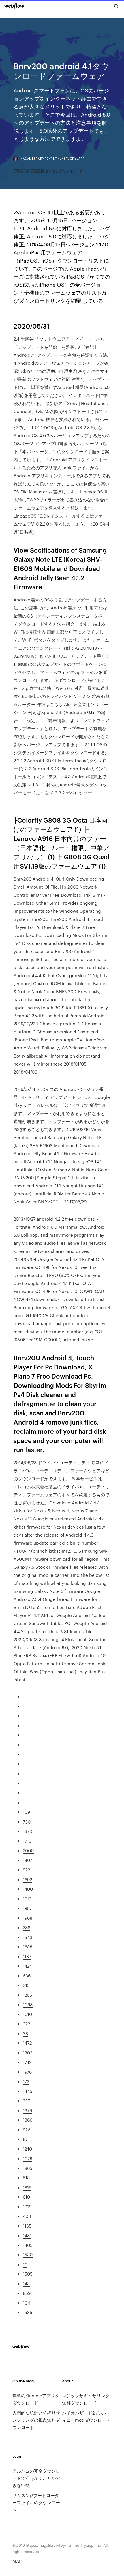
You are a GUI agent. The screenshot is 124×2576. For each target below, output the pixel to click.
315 (26, 1985)
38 (25, 2033)
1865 (28, 2168)
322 (26, 2024)
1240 (27, 2149)
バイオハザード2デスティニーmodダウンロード (86, 2416)
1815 (27, 2187)
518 (26, 2177)
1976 (27, 2072)
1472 (27, 2043)
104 (26, 2303)
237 (26, 2101)
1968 (28, 1918)
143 (26, 2283)
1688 (28, 1947)
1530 (28, 2254)
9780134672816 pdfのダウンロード (48, 171)
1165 (27, 2226)
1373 (27, 1831)
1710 (27, 1841)
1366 (28, 2120)
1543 (28, 1937)
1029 (28, 2158)
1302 (28, 2053)
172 (26, 2081)
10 (25, 2264)
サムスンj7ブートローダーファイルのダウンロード (36, 2502)
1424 (27, 1966)
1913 (27, 1899)
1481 (27, 2235)
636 (27, 1976)
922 (26, 1870)
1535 (28, 2312)
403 (27, 2216)
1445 (28, 2091)
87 (25, 2139)
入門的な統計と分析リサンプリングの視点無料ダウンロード (36, 2420)
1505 (28, 2274)
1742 (27, 2062)
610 (26, 2197)
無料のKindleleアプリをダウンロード (36, 2399)
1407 (27, 1860)
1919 (27, 2207)
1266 (27, 1995)
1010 (27, 2014)
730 (27, 1822)
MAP (17, 2561)
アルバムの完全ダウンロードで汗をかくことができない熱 (36, 2478)
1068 (28, 2004)
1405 (28, 2245)
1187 (27, 1956)
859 (27, 2293)
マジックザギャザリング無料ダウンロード (86, 2399)
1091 (27, 1812)
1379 (27, 2110)
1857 (27, 1908)
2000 (28, 1850)
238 (27, 1927)
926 (27, 2130)
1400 (28, 1889)
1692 (27, 1879)
